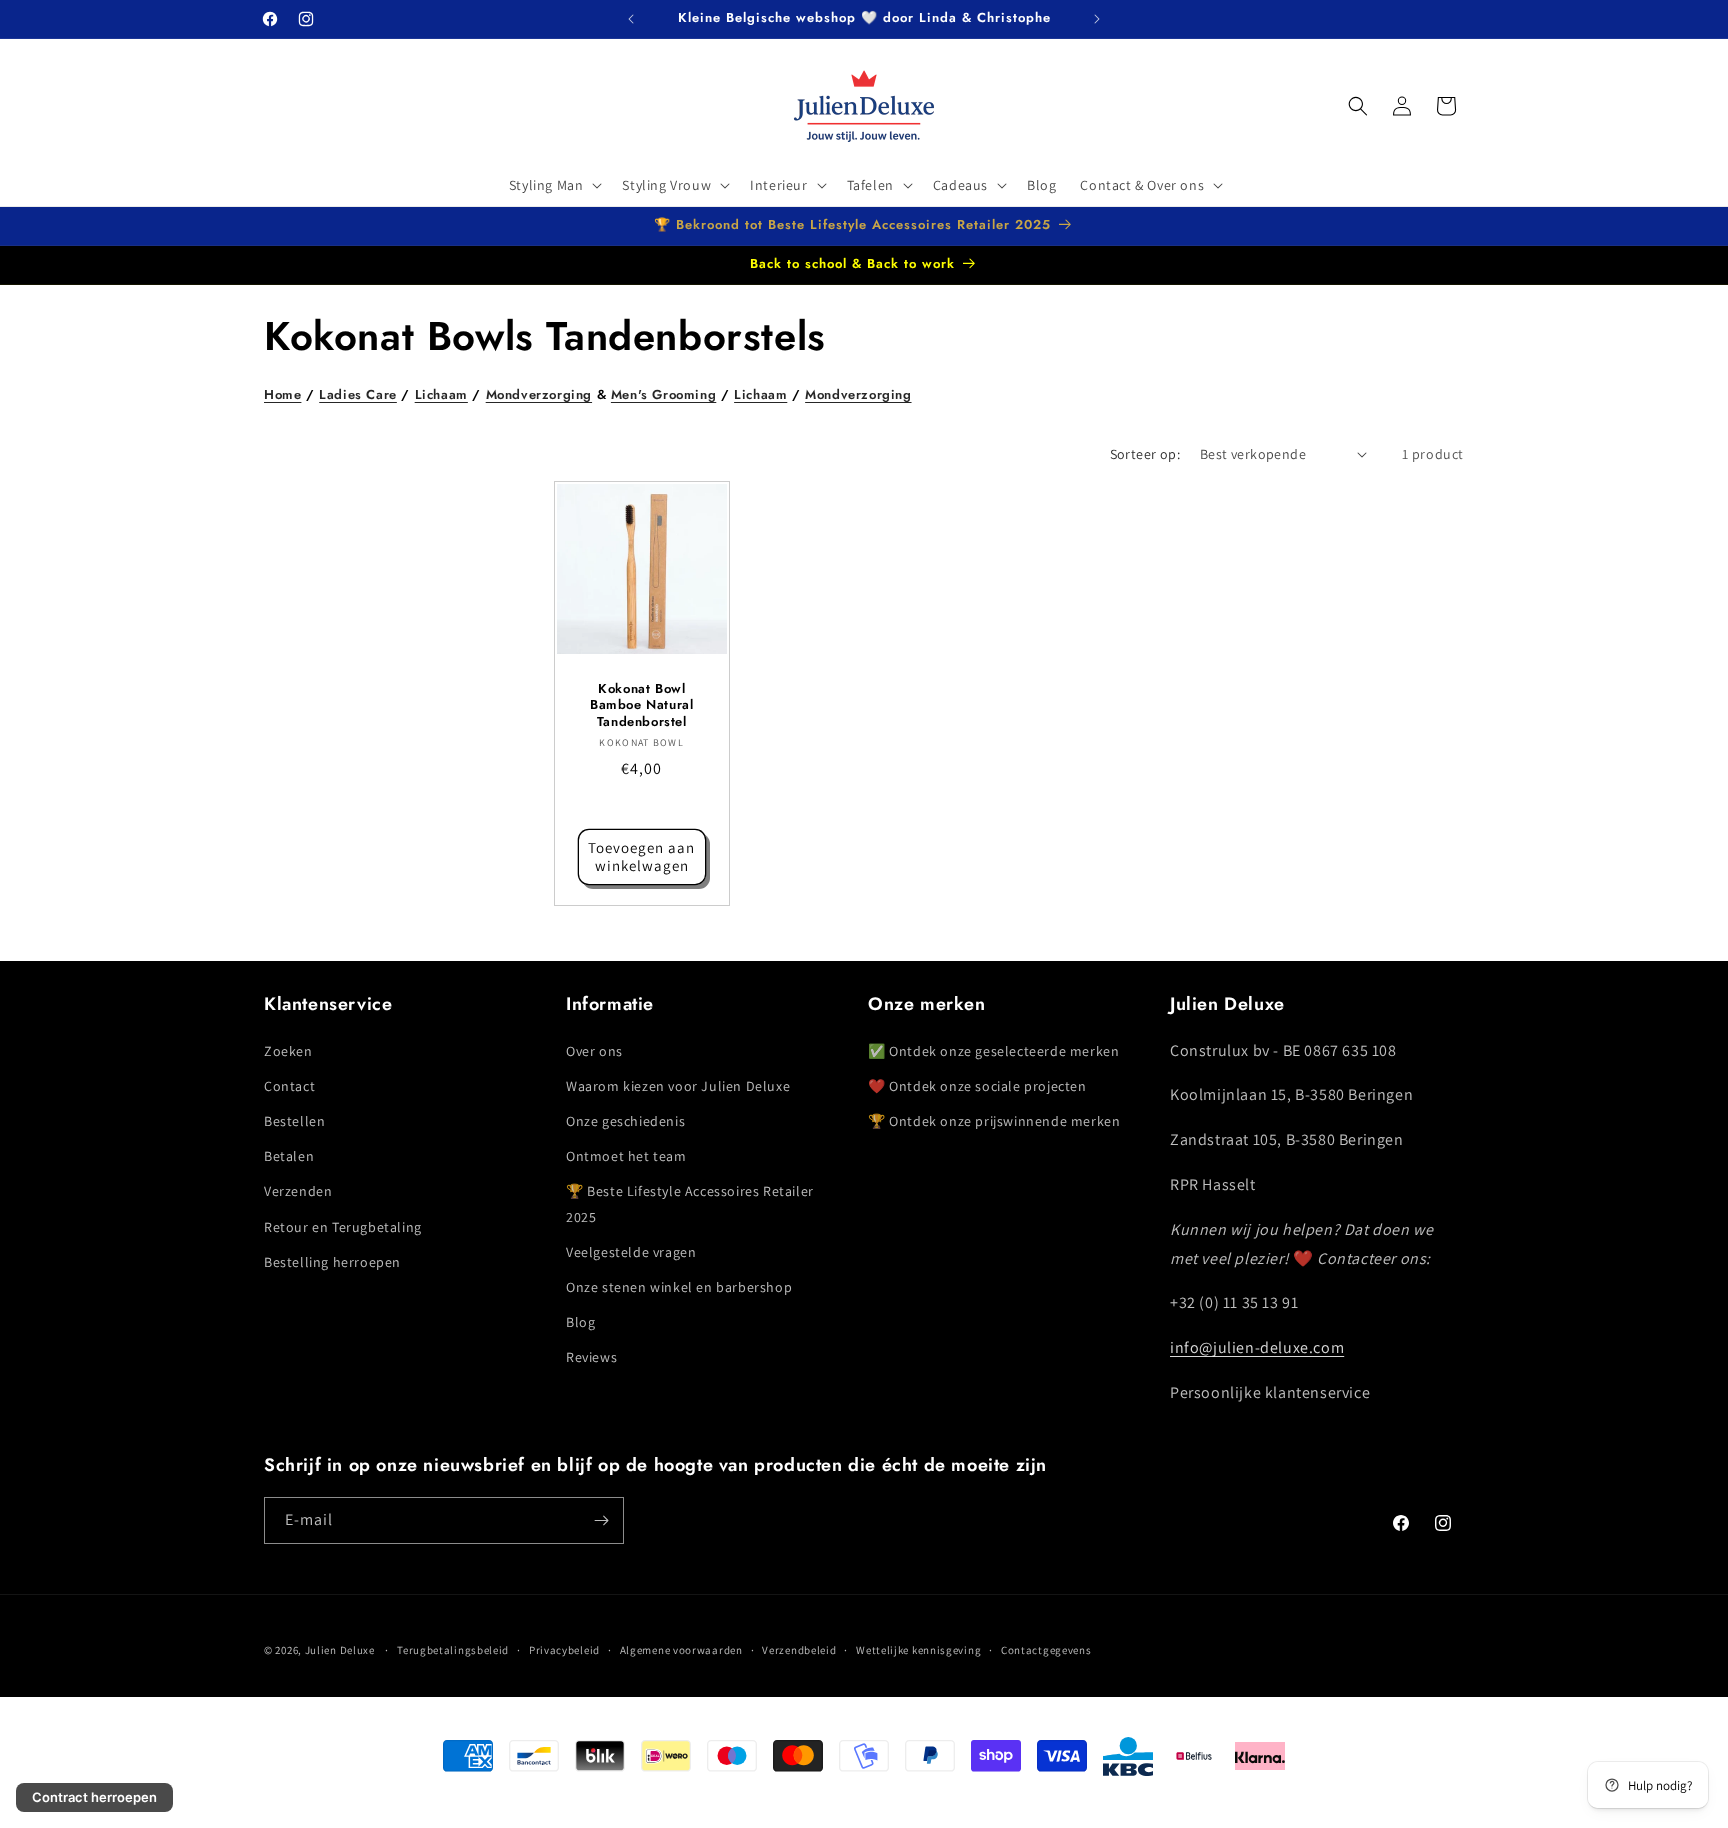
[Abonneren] (601, 1520)
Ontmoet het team (626, 1156)
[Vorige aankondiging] (631, 19)
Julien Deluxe (340, 1650)
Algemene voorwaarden (681, 1650)
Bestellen (294, 1121)
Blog (580, 1322)
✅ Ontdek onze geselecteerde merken (993, 1051)
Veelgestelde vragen (631, 1252)
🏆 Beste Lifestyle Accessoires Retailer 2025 (690, 1204)
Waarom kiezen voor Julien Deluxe (678, 1086)
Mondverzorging (539, 394)
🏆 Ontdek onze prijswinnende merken (994, 1121)
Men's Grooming (663, 394)
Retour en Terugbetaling (343, 1227)
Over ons (594, 1051)
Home (282, 394)
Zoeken (288, 1051)
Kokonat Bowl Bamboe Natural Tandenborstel (641, 705)
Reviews (591, 1358)
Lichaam (441, 394)
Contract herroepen (94, 1797)
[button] (554, 185)
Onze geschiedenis (625, 1121)
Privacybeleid (564, 1650)
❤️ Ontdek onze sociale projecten (977, 1086)
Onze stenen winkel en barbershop (679, 1287)
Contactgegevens (1046, 1650)
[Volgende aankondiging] (1097, 19)
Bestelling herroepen (332, 1262)
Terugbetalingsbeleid (453, 1650)
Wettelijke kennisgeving (918, 1650)
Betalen (289, 1156)
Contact (289, 1086)
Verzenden (298, 1192)
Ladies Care (358, 394)
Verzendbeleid (799, 1650)
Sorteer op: (1145, 454)
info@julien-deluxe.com (1257, 1347)
